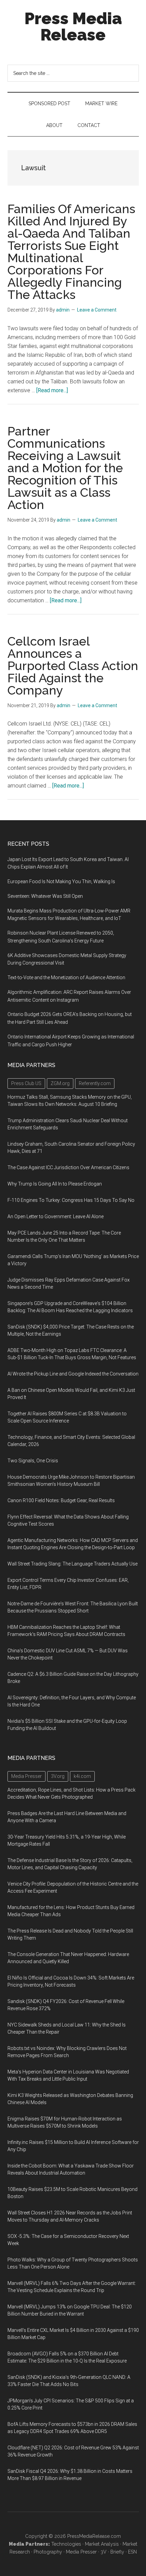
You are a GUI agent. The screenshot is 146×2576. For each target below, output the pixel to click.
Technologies (66, 2544)
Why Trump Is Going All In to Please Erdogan (55, 1184)
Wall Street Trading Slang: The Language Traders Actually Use (72, 1564)
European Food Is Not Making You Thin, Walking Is (61, 881)
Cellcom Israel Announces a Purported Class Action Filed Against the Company (73, 666)
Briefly (117, 2552)
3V (104, 2552)
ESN (132, 2552)
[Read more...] (52, 390)
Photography (48, 2552)
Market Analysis (102, 2544)
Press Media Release (73, 27)
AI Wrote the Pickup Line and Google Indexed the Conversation (73, 1374)
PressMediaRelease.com (94, 2536)
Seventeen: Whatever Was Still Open (45, 896)
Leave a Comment (97, 310)
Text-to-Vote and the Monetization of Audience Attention (66, 977)
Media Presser (81, 2552)
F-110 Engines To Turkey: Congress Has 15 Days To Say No (71, 1200)
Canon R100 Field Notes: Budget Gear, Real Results (61, 1500)
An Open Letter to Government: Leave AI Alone (56, 1217)
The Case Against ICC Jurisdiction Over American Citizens (68, 1167)
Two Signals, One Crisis (33, 1461)
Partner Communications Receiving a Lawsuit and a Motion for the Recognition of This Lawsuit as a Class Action (65, 468)
